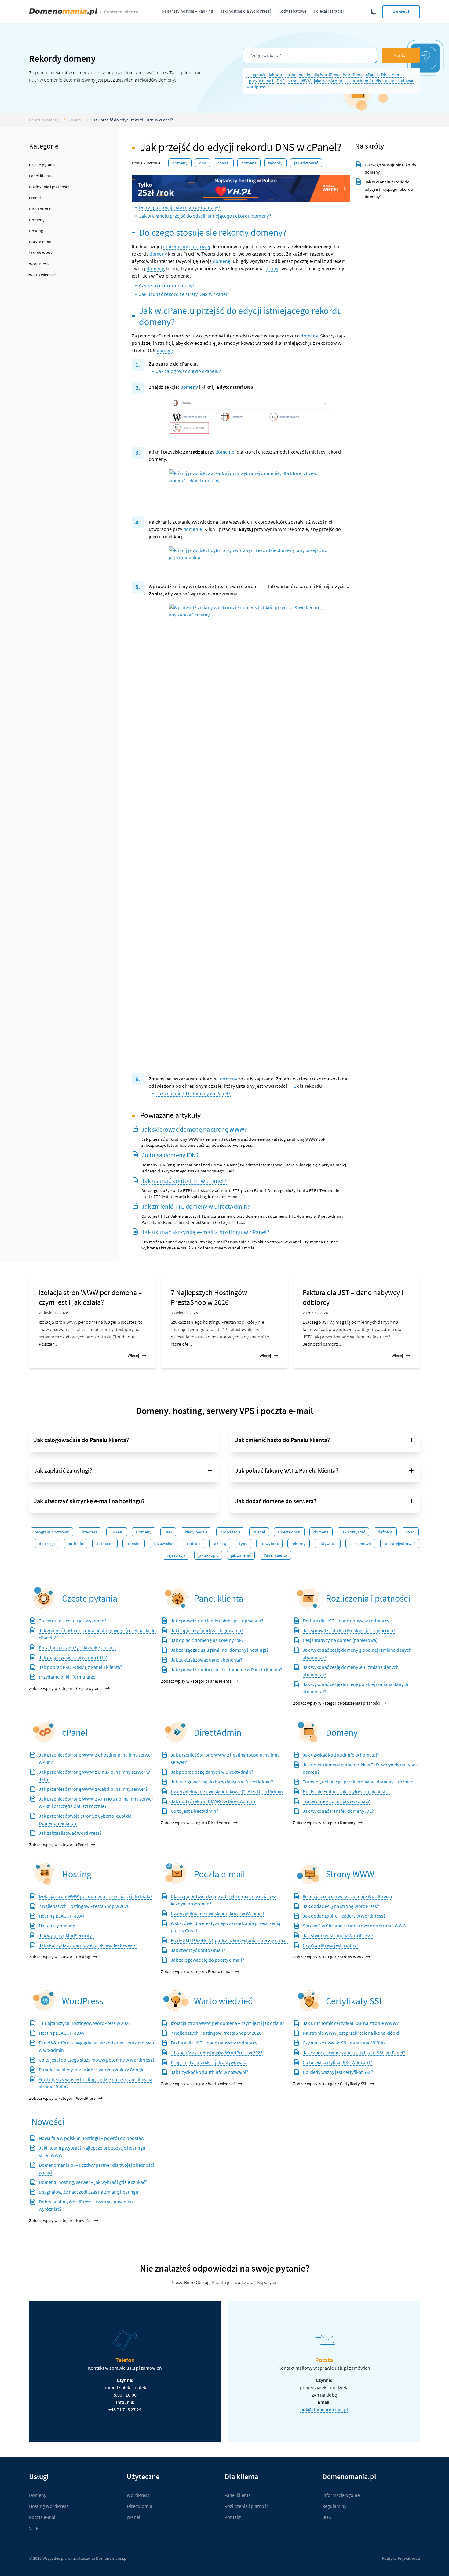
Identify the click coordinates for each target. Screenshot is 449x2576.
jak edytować (306, 163)
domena (249, 163)
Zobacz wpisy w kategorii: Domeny (324, 1823)
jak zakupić (208, 1555)
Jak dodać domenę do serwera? (276, 1501)
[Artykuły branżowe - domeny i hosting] (176, 2001)
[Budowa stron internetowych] (308, 1874)
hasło (291, 75)
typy (243, 1544)
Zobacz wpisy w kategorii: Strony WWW (328, 1957)
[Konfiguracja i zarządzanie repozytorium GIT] (44, 1874)
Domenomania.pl (112, 2558)
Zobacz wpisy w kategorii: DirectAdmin (196, 1823)
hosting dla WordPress (320, 75)
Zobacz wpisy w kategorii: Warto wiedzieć (198, 2084)
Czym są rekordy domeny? (167, 285)
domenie (225, 452)
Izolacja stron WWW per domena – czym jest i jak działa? (90, 1297)
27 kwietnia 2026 (53, 1313)
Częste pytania (42, 165)
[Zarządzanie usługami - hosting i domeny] (176, 1598)
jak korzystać (353, 1532)
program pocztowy (52, 1532)
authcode (105, 1544)
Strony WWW (41, 253)
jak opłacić (256, 75)
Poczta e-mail (41, 242)
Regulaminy (334, 2506)
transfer (134, 1544)
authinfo (76, 1544)
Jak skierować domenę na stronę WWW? (194, 1129)
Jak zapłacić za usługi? (63, 1470)
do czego (47, 1544)
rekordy (275, 163)
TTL (292, 1086)
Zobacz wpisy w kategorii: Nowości (60, 2221)
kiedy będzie (196, 1532)
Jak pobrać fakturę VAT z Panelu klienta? (287, 1470)
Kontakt (401, 12)
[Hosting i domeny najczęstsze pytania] (44, 1598)
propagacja (230, 1532)
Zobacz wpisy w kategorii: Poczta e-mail (197, 1971)
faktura (276, 75)
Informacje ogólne (341, 2495)
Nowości (48, 2122)
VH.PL (35, 2528)
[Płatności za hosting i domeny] (308, 1598)
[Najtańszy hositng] (241, 188)
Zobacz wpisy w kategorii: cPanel (58, 1845)
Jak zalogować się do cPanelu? (189, 371)
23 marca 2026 (315, 1313)
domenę (222, 261)
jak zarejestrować (400, 1544)
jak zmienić (241, 1555)
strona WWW (300, 81)
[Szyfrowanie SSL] (308, 2001)
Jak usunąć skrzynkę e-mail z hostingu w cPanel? (206, 1232)
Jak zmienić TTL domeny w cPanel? (193, 1093)
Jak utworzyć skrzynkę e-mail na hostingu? (89, 1501)
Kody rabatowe (292, 11)
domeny (158, 254)
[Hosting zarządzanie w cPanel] (44, 1732)
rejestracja (176, 1555)
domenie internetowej (186, 246)
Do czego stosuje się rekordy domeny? (180, 207)
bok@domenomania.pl (324, 2409)
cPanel (372, 75)
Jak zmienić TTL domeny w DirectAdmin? (196, 1206)
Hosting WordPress (49, 2506)
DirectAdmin (392, 75)
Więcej (133, 1356)
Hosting (36, 231)
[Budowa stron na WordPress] (44, 2001)
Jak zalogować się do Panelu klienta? (81, 1440)
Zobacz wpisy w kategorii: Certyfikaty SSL (330, 2084)
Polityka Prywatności (401, 2558)
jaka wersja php (329, 81)
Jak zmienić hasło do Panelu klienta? (283, 1440)
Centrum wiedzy (121, 12)
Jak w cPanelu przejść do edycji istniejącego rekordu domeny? (205, 216)
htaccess (90, 1532)
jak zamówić (360, 1544)
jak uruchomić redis (364, 81)
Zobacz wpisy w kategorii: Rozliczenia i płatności (336, 1703)
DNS (281, 81)
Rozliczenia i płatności (49, 187)
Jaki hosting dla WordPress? (246, 11)
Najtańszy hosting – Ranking (187, 11)
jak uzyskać (164, 1544)
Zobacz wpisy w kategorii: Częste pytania (66, 1688)
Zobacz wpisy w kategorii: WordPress (62, 2098)
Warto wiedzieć (43, 275)
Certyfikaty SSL (355, 2001)
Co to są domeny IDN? (170, 1155)
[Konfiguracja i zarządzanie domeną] (308, 1732)
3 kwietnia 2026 (184, 1313)
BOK (327, 2517)
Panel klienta (41, 176)
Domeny (37, 220)
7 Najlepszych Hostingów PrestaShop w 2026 (209, 1297)
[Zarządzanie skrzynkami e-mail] (176, 1874)
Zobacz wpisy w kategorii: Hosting (60, 1957)
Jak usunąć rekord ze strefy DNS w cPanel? (184, 294)
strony (271, 268)
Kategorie (44, 146)
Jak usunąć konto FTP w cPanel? (184, 1181)
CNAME (117, 1532)
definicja (385, 1532)
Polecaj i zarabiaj (329, 11)
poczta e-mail (262, 81)
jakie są (220, 1544)
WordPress (353, 75)
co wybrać (269, 1544)
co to (410, 1532)
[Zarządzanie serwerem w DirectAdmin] (176, 1732)
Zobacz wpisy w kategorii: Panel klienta (196, 1681)
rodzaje (194, 1544)
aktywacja (328, 1544)
